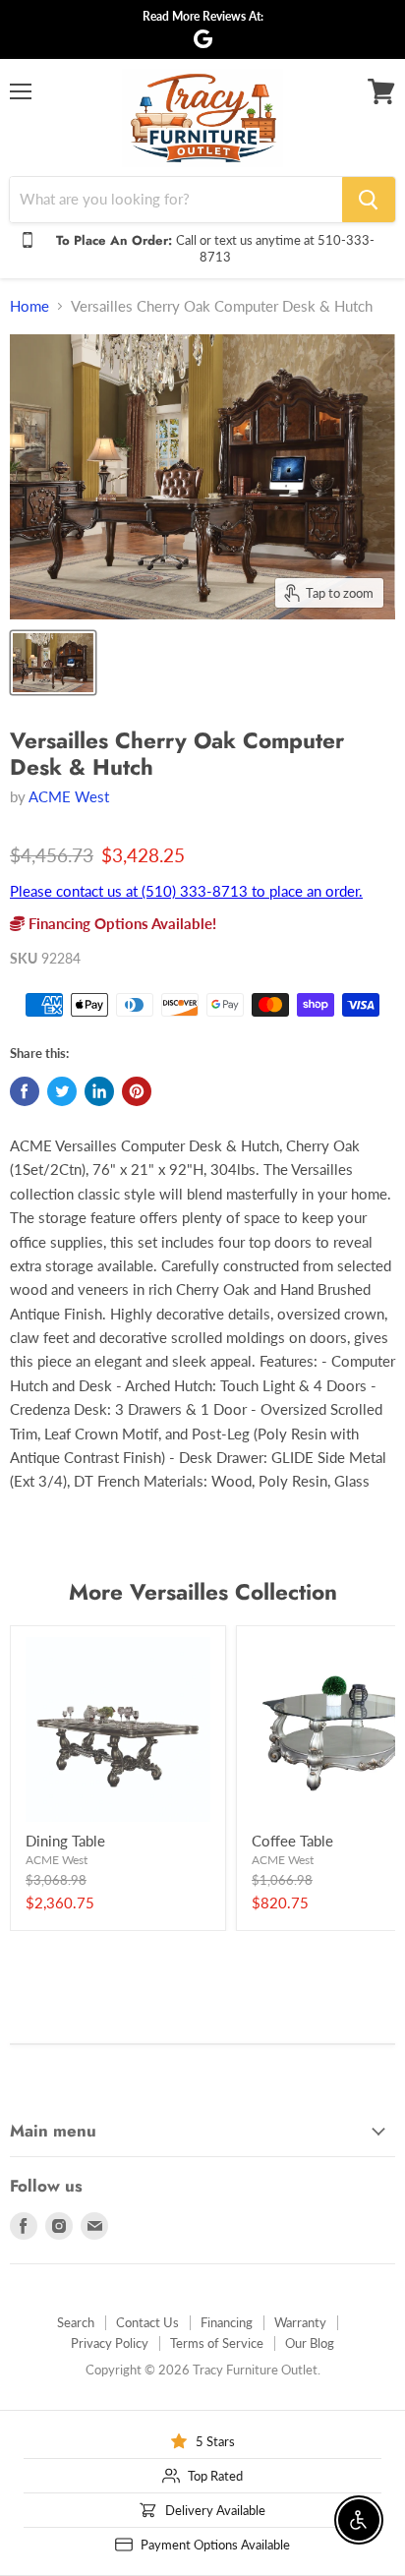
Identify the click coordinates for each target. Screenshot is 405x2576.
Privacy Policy (110, 2343)
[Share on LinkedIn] (99, 1091)
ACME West (69, 796)
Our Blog (310, 2343)
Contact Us (147, 2322)
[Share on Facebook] (25, 1091)
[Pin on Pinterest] (137, 1091)
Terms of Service (217, 2343)
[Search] (369, 200)
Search (76, 2322)
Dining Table (65, 1841)
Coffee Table (292, 1841)
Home (29, 306)
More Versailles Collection (203, 1592)
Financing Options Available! (120, 923)
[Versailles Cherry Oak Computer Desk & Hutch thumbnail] (53, 663)
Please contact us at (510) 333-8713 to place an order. (186, 891)
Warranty (300, 2322)
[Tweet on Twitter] (62, 1091)
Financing (227, 2322)
